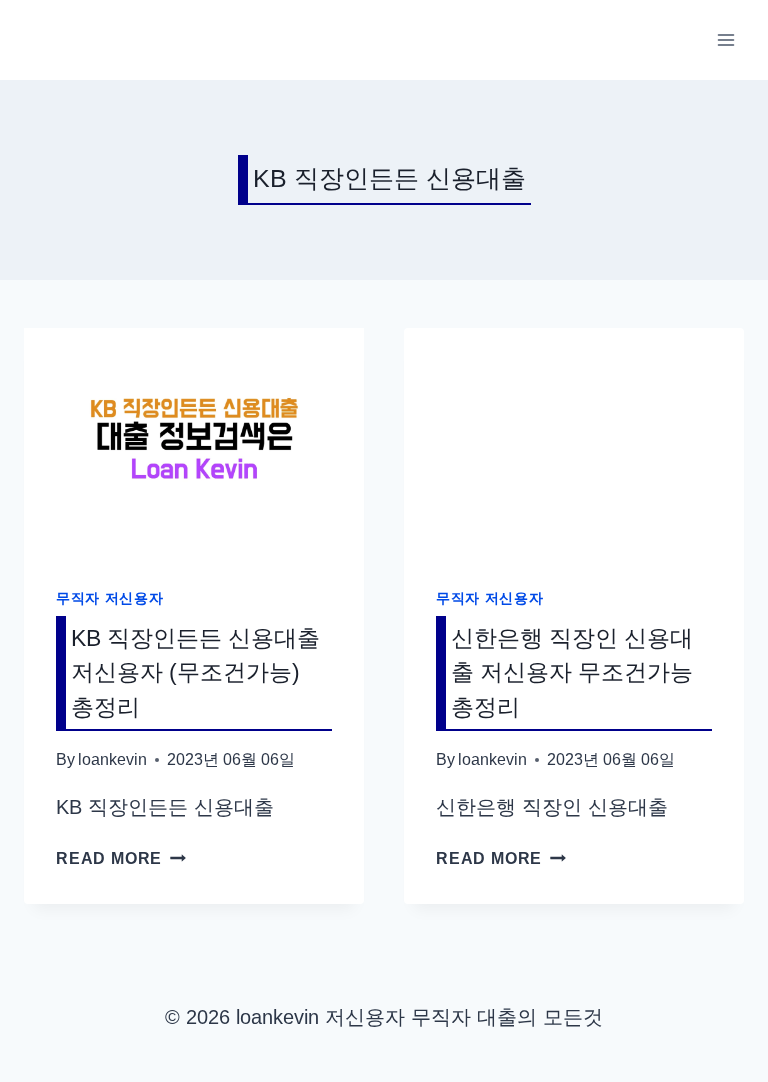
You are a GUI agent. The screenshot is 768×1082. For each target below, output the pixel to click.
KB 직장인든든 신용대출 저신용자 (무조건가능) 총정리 (195, 672)
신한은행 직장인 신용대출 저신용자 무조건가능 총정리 (572, 672)
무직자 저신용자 (110, 598)
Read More (121, 858)
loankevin (112, 759)
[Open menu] (725, 39)
